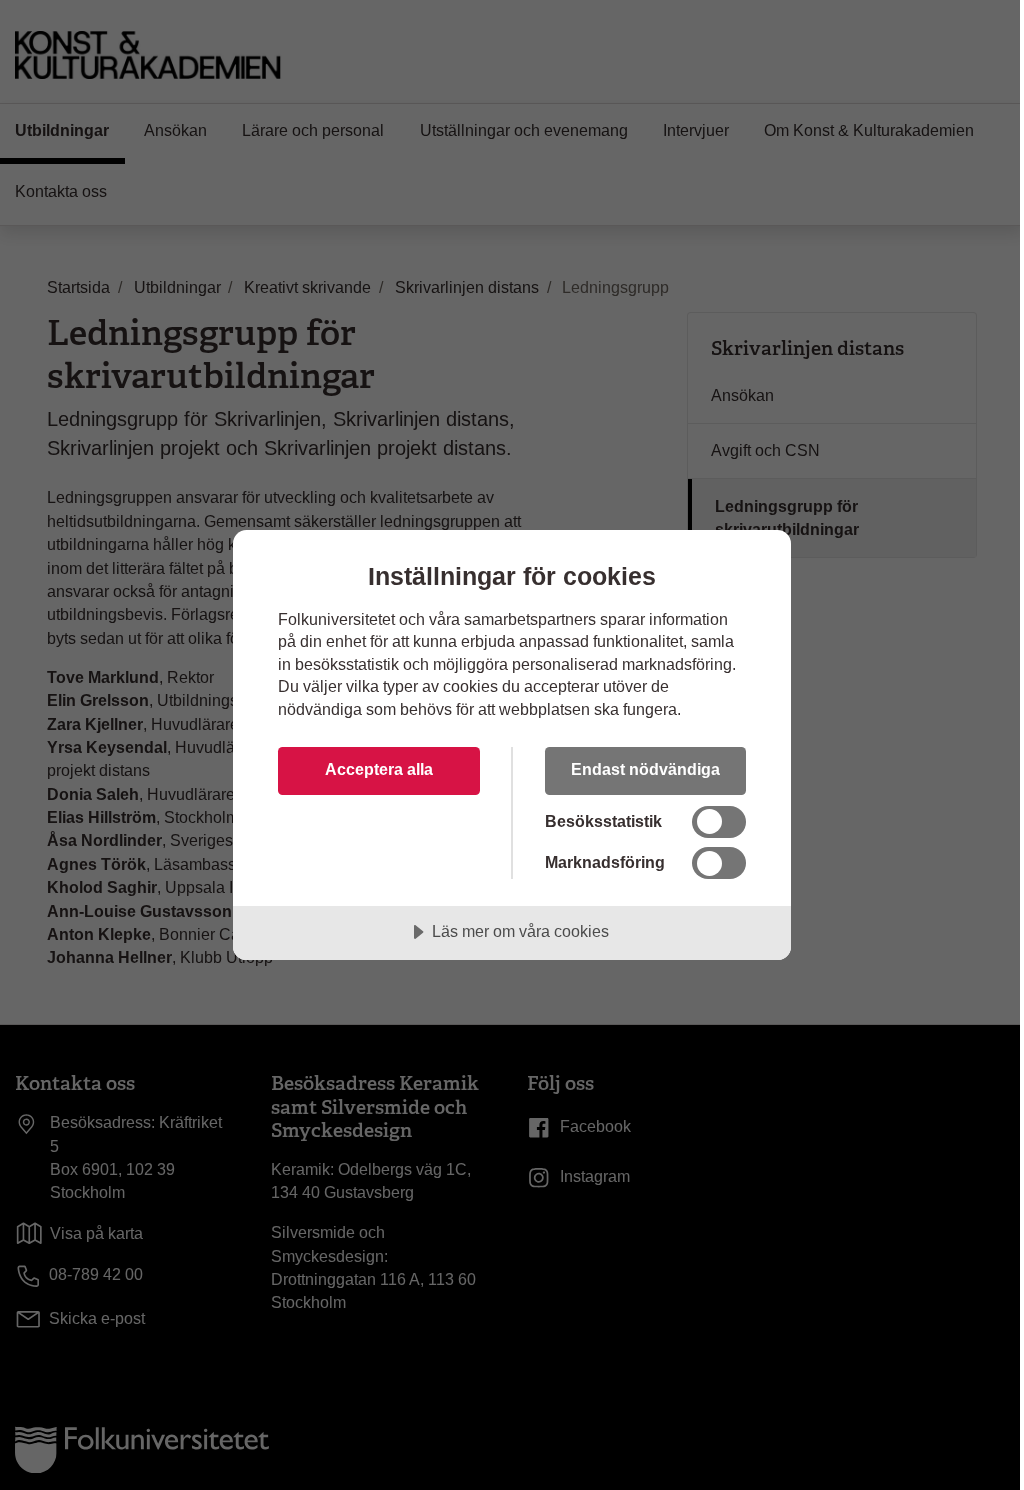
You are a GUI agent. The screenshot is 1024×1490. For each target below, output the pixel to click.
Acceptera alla (379, 769)
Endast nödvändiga (645, 769)
